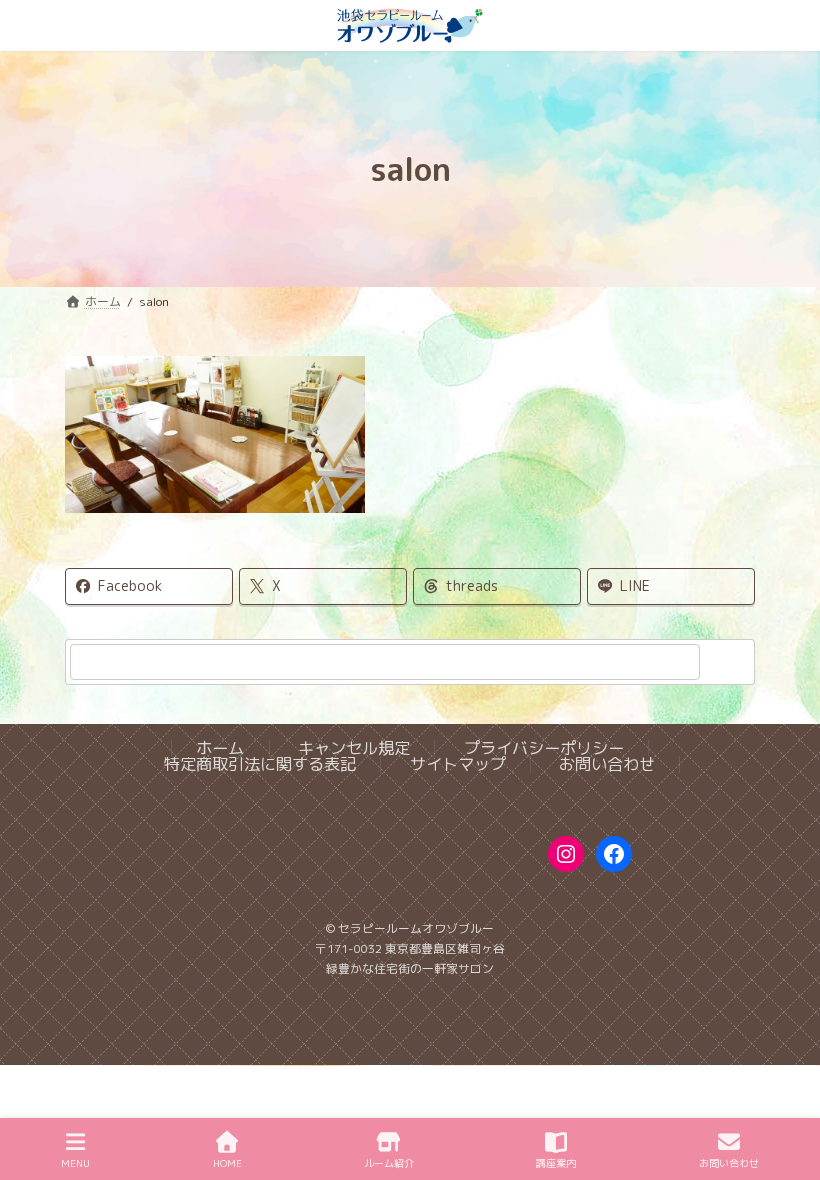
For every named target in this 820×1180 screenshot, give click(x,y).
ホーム (220, 749)
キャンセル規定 (354, 749)
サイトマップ (458, 765)
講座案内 (556, 1163)
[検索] (730, 662)
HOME (227, 1163)
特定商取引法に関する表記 (260, 765)
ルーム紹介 (389, 1163)
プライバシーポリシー (544, 749)
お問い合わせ (607, 765)
